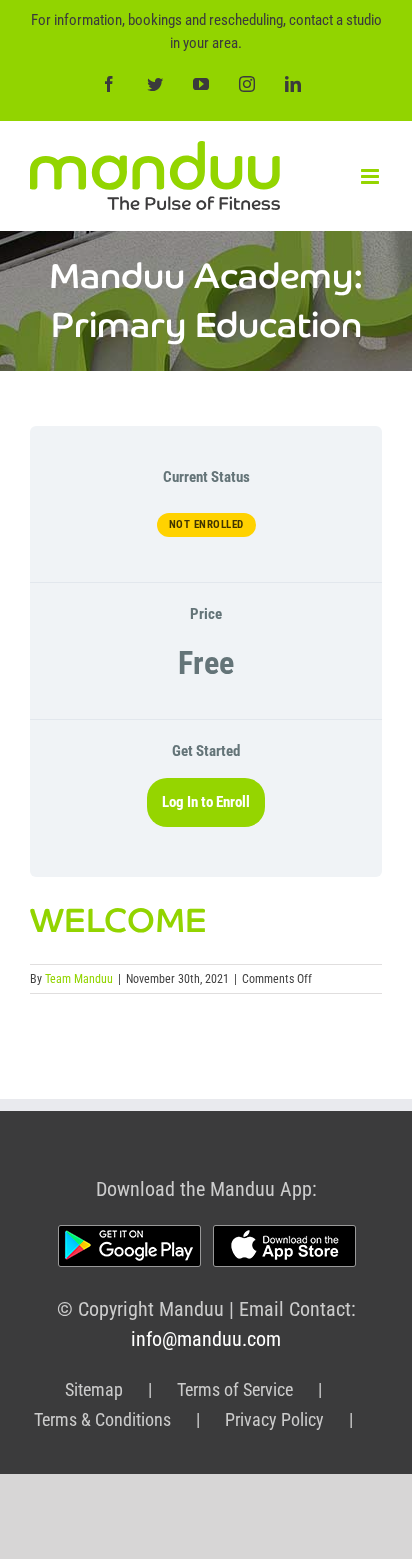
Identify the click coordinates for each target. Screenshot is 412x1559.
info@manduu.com (206, 1339)
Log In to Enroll (206, 802)
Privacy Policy (274, 1419)
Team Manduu (79, 979)
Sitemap (94, 1389)
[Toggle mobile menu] (371, 176)
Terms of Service (235, 1389)
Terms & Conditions (102, 1419)
